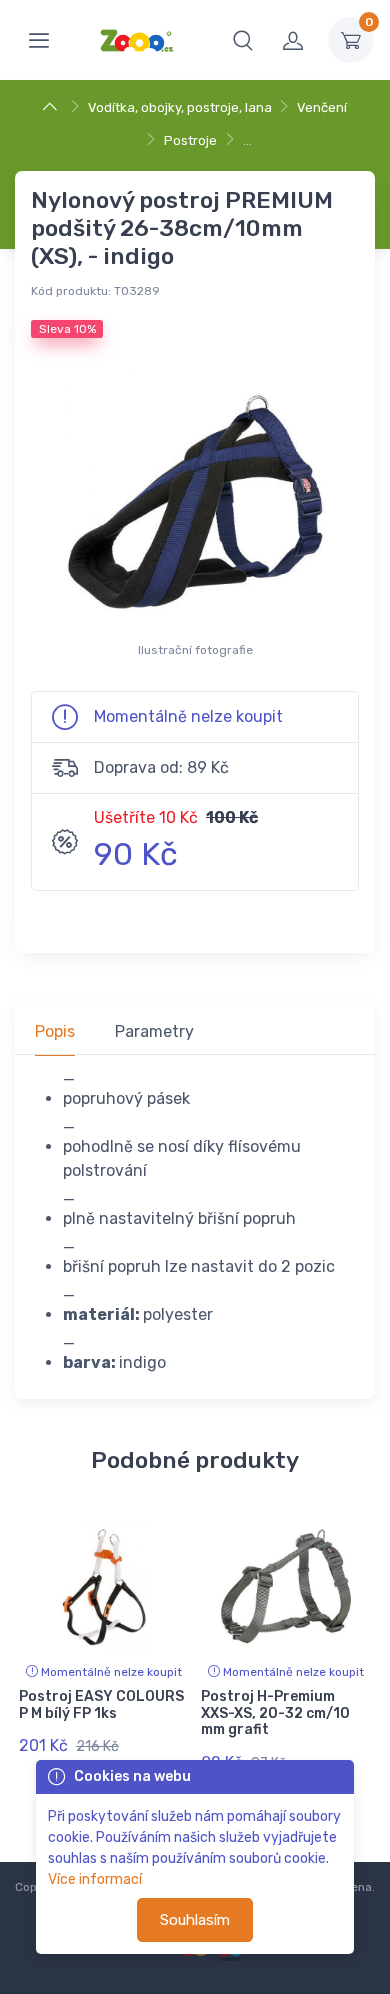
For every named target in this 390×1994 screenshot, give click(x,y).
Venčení (322, 107)
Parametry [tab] (154, 1031)
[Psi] (52, 107)
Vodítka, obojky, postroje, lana (180, 107)
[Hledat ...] (243, 40)
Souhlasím (195, 1920)
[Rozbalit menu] (39, 40)
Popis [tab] (55, 1031)
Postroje (190, 140)
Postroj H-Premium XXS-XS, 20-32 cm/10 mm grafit (275, 1713)
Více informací (95, 1879)
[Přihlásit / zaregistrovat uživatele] (293, 40)
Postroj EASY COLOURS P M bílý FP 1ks (101, 1705)
